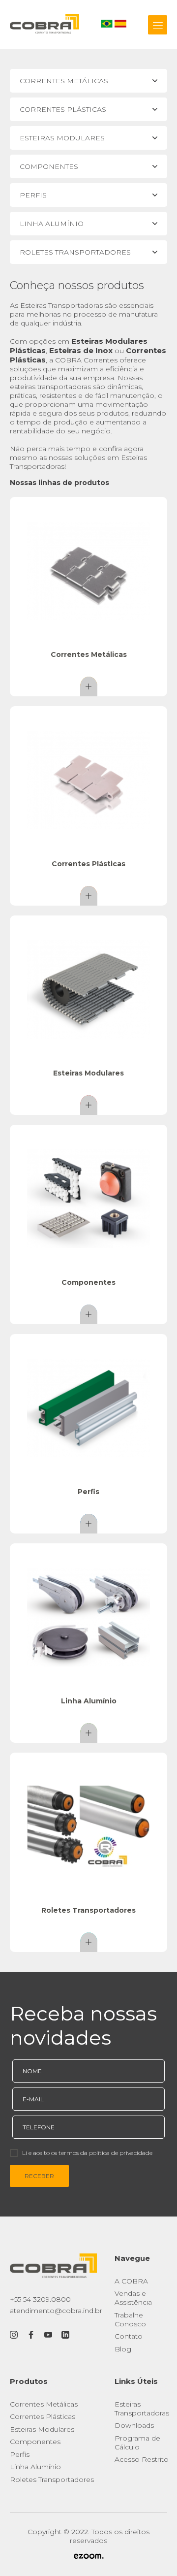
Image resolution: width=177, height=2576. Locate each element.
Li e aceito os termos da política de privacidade (87, 2153)
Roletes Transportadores (52, 2479)
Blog (123, 2349)
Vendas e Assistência (133, 2298)
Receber (39, 2176)
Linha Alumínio (35, 2467)
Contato (129, 2336)
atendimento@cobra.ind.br (56, 2311)
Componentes (35, 2442)
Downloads (134, 2425)
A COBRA (131, 2281)
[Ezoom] (88, 2557)
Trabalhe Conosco (130, 2319)
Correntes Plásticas (43, 2416)
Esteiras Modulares (42, 2429)
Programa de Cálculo (137, 2443)
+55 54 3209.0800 (40, 2299)
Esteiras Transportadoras (142, 2409)
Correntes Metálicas (44, 2404)
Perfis (20, 2454)
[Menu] (158, 25)
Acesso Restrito (142, 2459)
